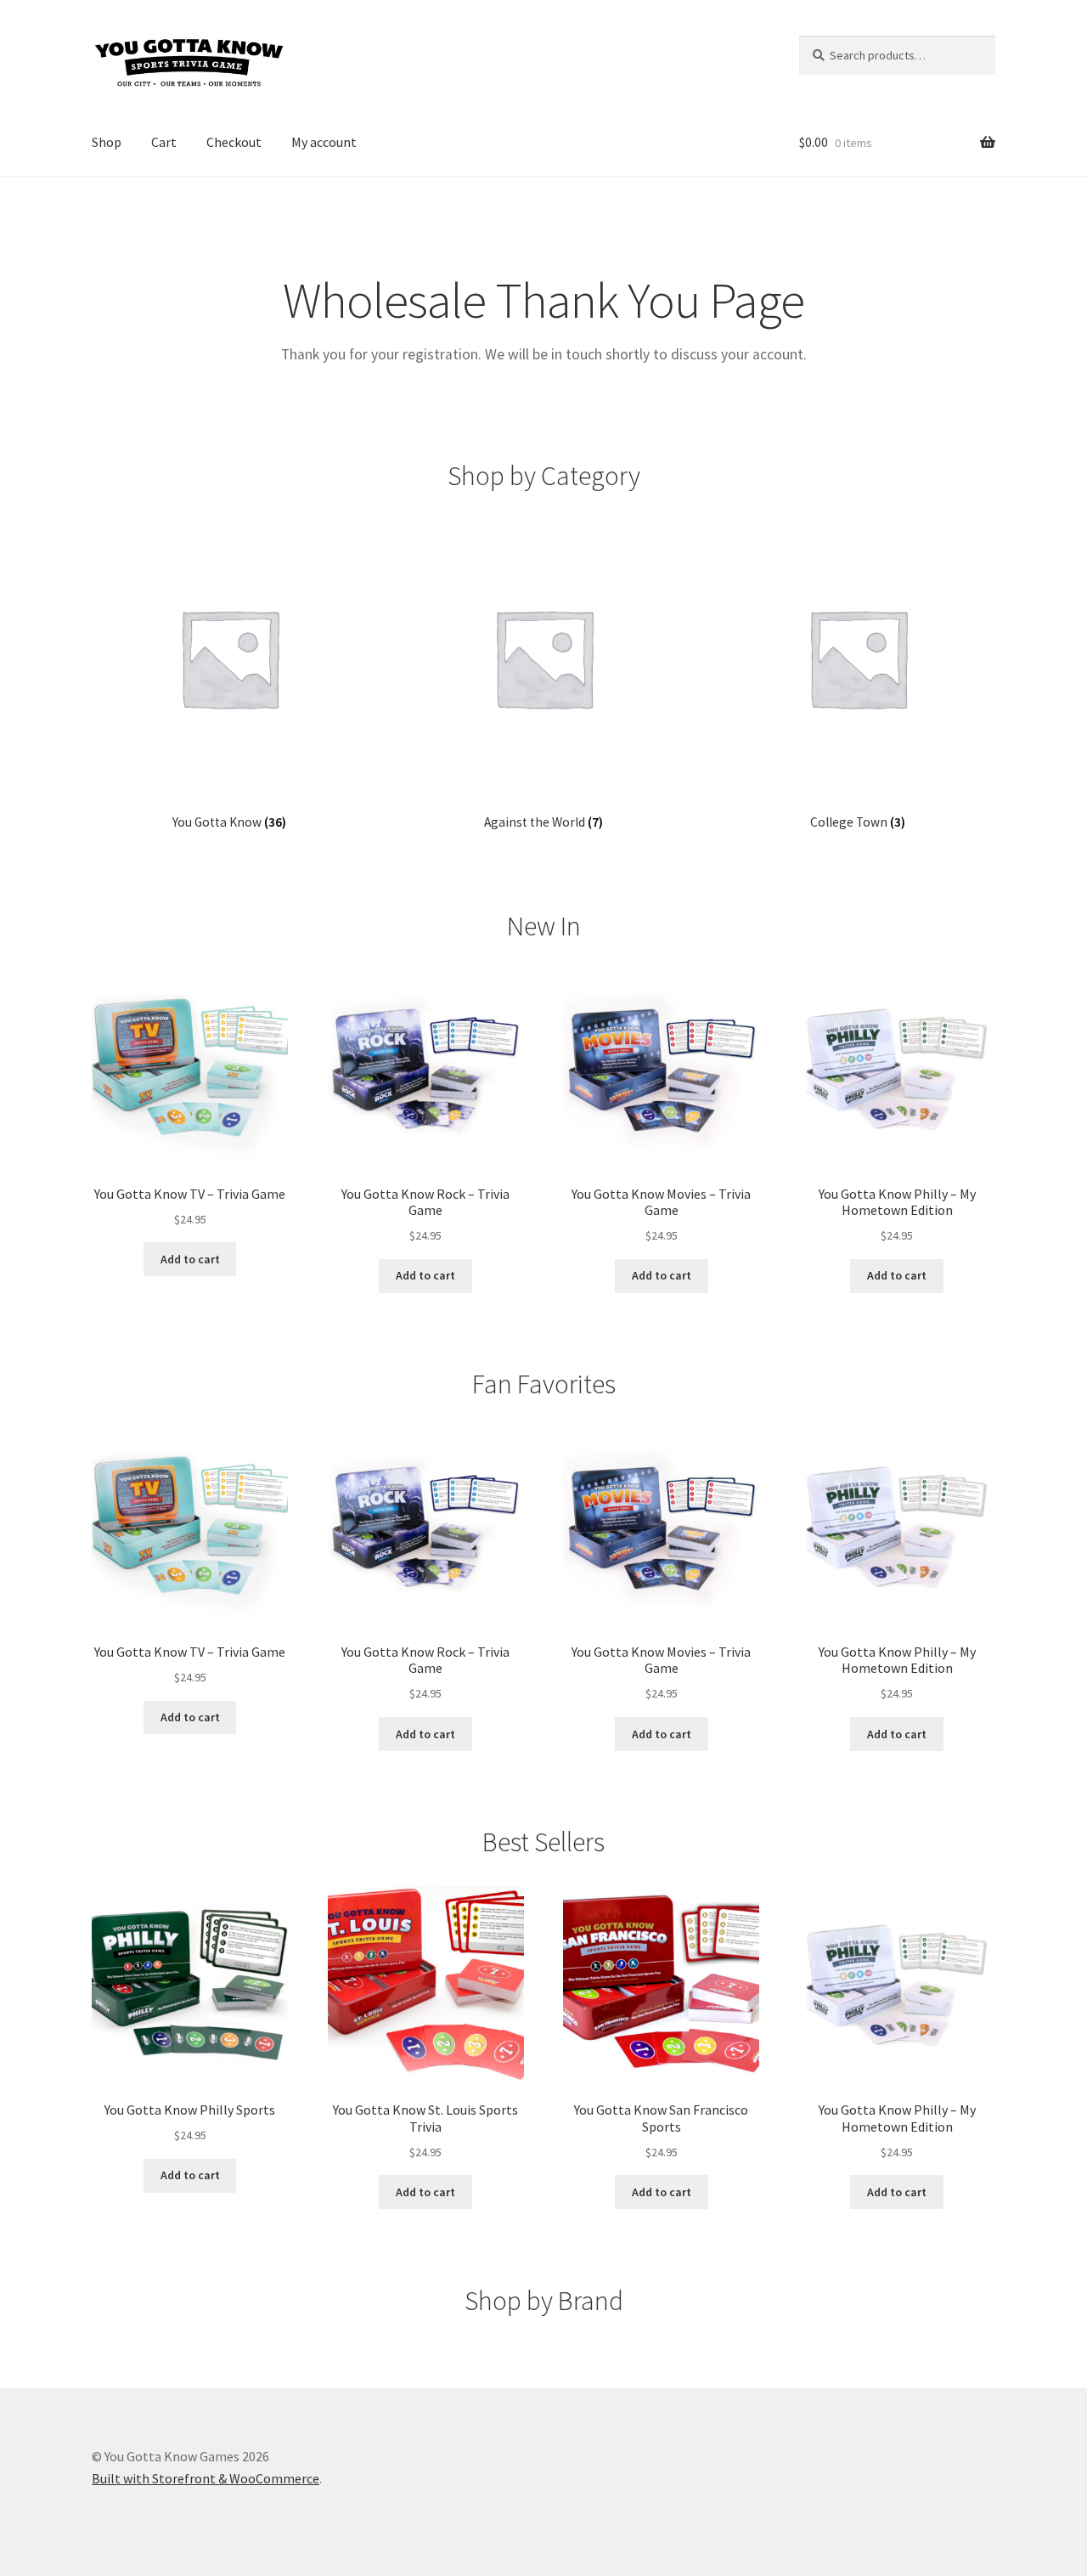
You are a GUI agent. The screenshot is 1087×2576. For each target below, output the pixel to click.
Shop (107, 142)
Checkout (234, 142)
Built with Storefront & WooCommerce (206, 2478)
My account (324, 142)
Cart (164, 142)
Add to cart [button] (190, 1259)
